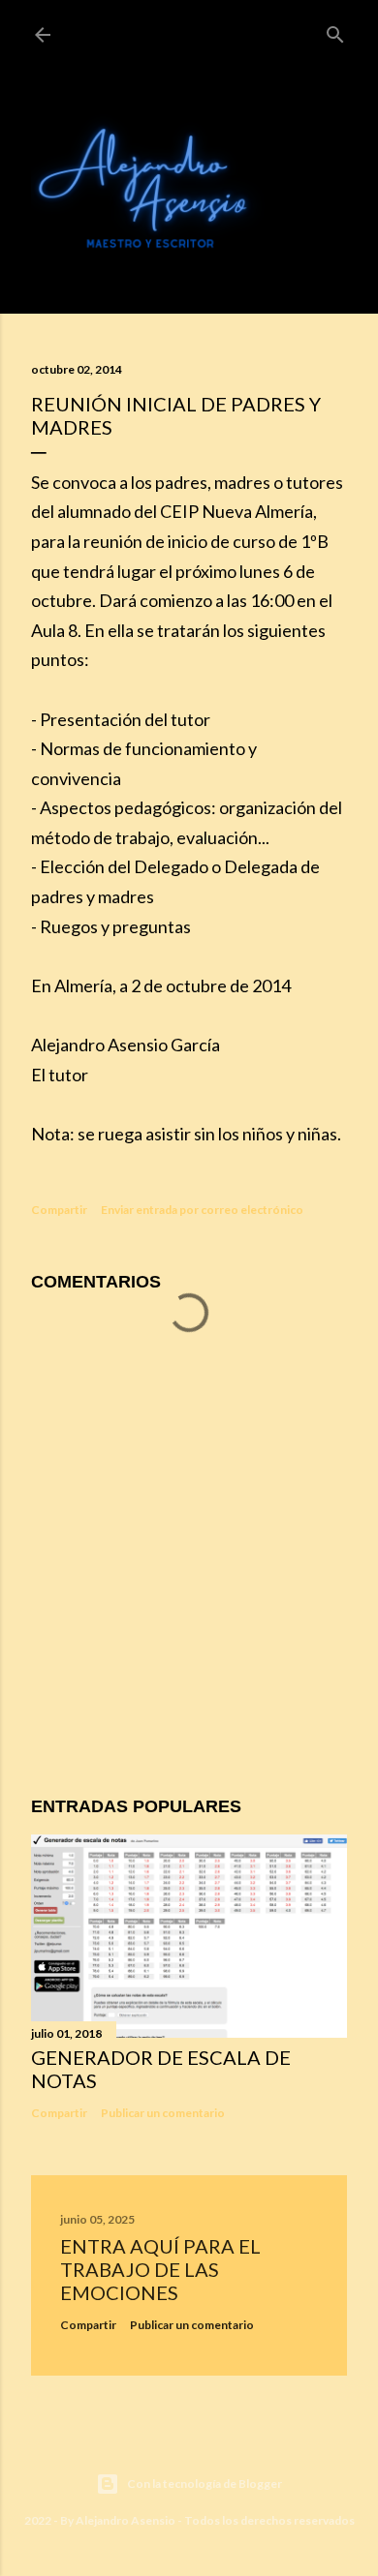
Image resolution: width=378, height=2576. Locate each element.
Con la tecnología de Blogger (205, 2484)
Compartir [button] (59, 1210)
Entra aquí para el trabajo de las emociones (160, 2269)
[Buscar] (335, 31)
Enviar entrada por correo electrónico (202, 1210)
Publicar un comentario (163, 2113)
